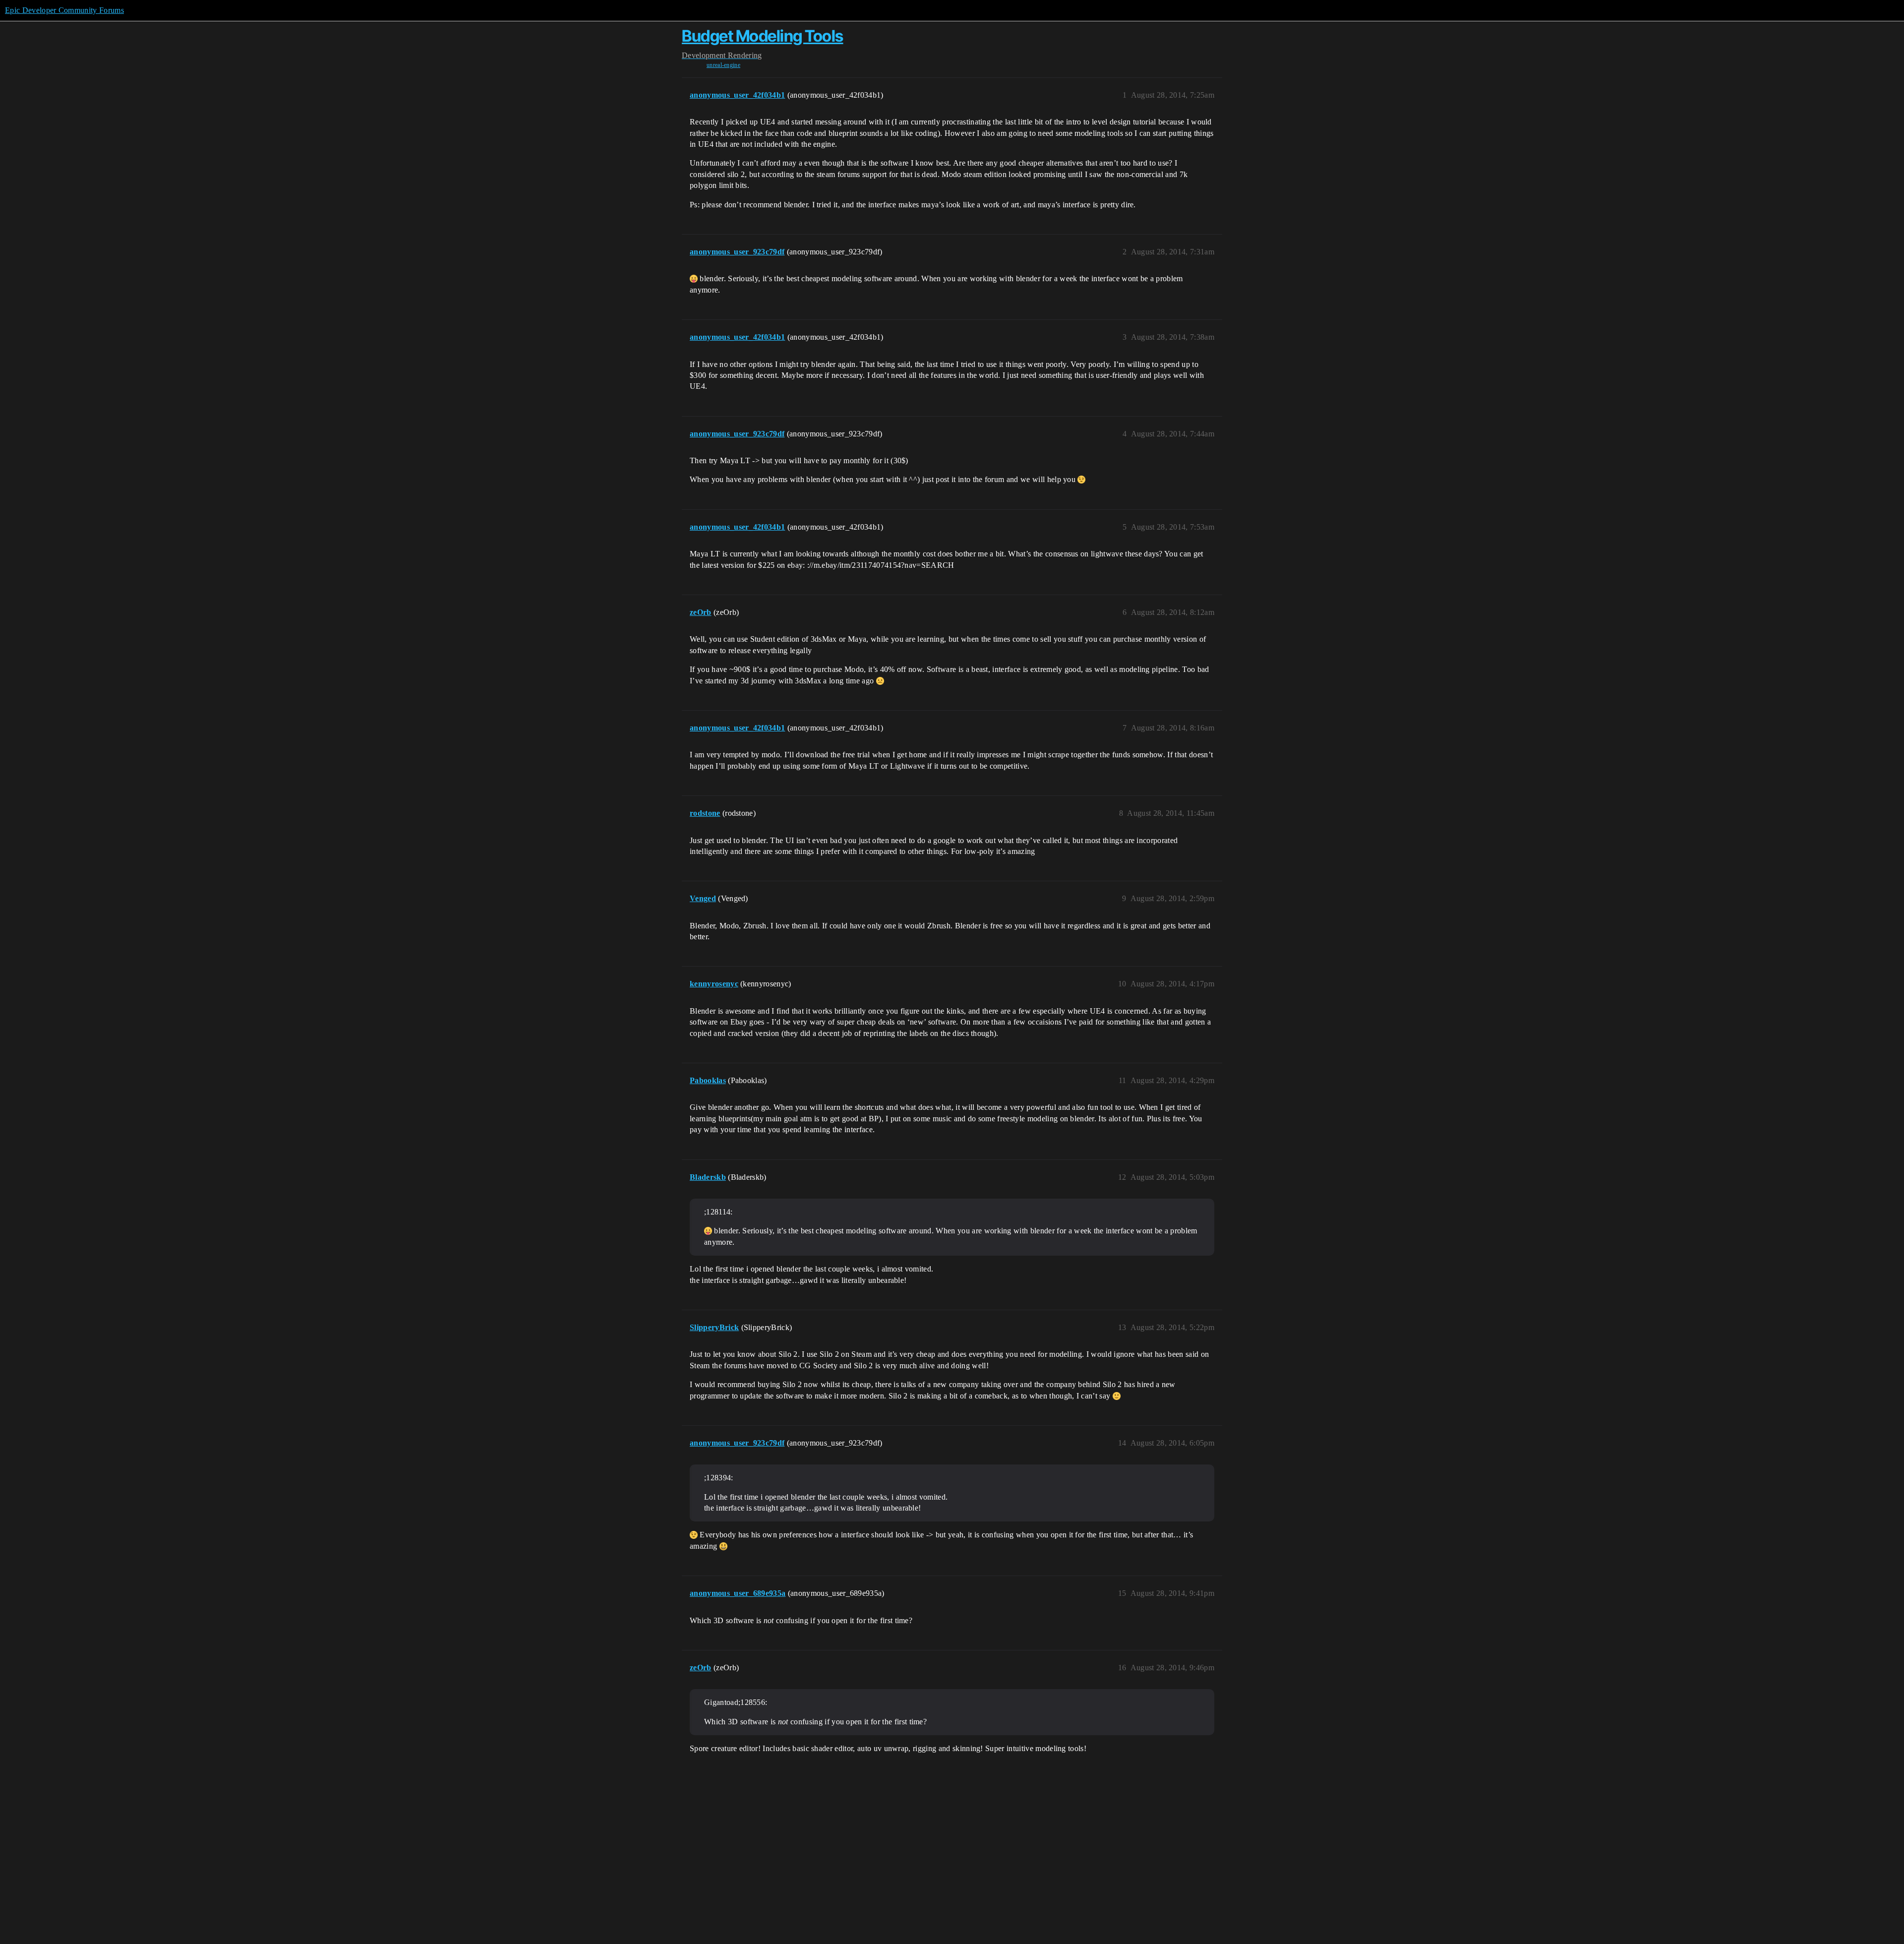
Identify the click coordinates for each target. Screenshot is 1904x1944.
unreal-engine (723, 65)
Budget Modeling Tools (763, 36)
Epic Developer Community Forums (64, 10)
